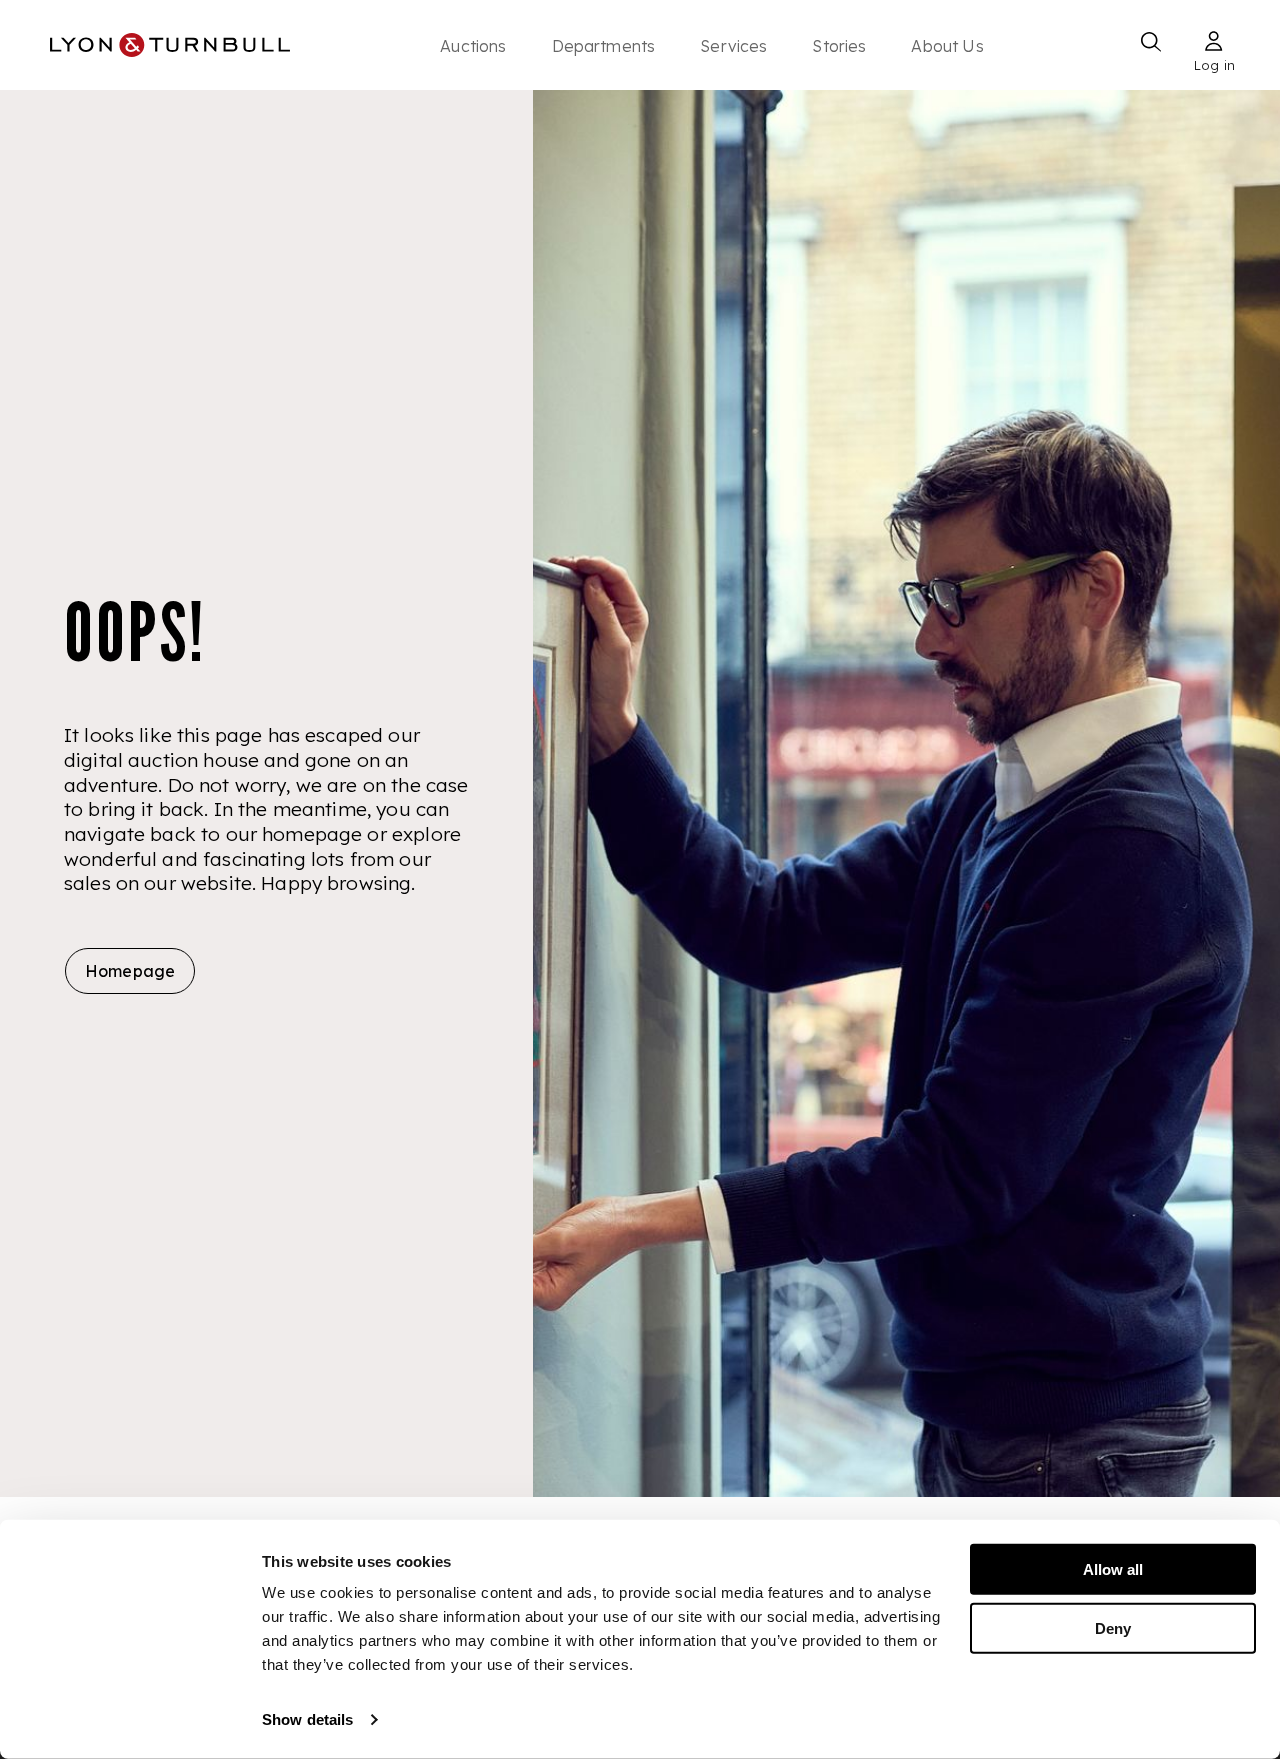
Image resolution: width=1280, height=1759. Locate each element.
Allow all (1113, 1569)
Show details (307, 1719)
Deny (1113, 1627)
